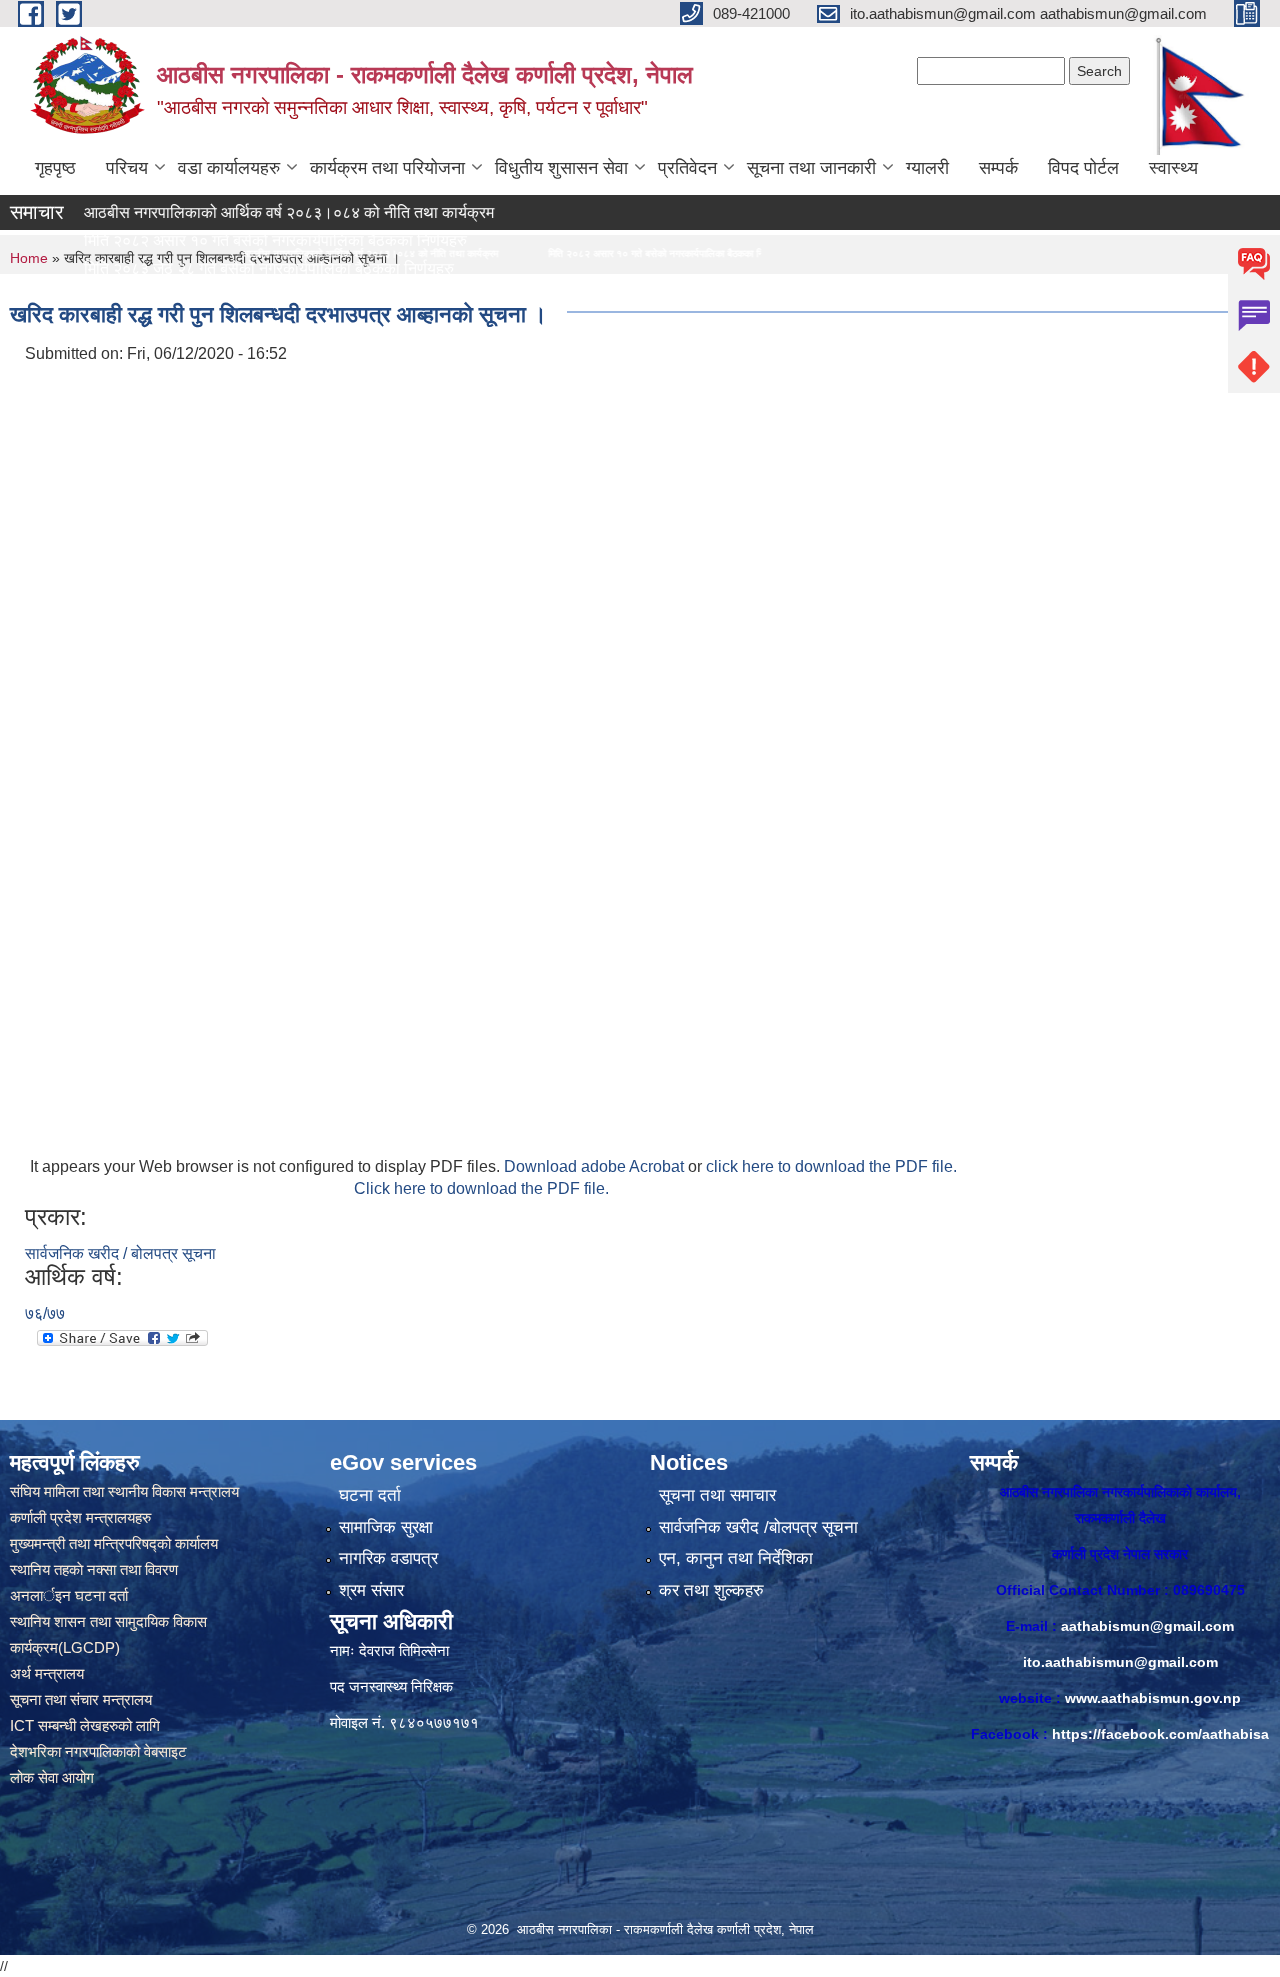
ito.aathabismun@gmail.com (1120, 1662)
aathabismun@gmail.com (1147, 1626)
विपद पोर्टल (1083, 168)
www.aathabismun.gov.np (1153, 1698)
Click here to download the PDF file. (481, 1188)
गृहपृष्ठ (55, 168)
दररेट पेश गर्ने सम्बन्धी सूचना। (107, 296)
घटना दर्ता (370, 1495)
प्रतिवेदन (687, 168)
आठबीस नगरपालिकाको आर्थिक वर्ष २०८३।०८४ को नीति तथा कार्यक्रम (228, 212)
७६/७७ (45, 1313)
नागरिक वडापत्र (388, 1558)
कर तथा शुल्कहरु (711, 1590)
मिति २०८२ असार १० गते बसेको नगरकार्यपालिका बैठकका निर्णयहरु (500, 253)
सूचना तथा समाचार (717, 1495)
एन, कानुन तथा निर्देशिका (736, 1558)
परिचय (127, 168)
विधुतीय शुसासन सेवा (561, 168)
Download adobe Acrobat (596, 1166)
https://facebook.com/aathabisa (1160, 1734)
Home (29, 258)
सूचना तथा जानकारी (811, 168)
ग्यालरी (927, 168)
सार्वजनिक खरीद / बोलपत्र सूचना (120, 1253)
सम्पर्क (998, 168)
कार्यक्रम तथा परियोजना (387, 168)
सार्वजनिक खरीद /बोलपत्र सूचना (758, 1527)
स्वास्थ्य (1173, 168)
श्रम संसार (371, 1590)
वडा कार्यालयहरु (229, 168)
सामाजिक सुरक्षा (386, 1527)
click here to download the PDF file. (831, 1166)
